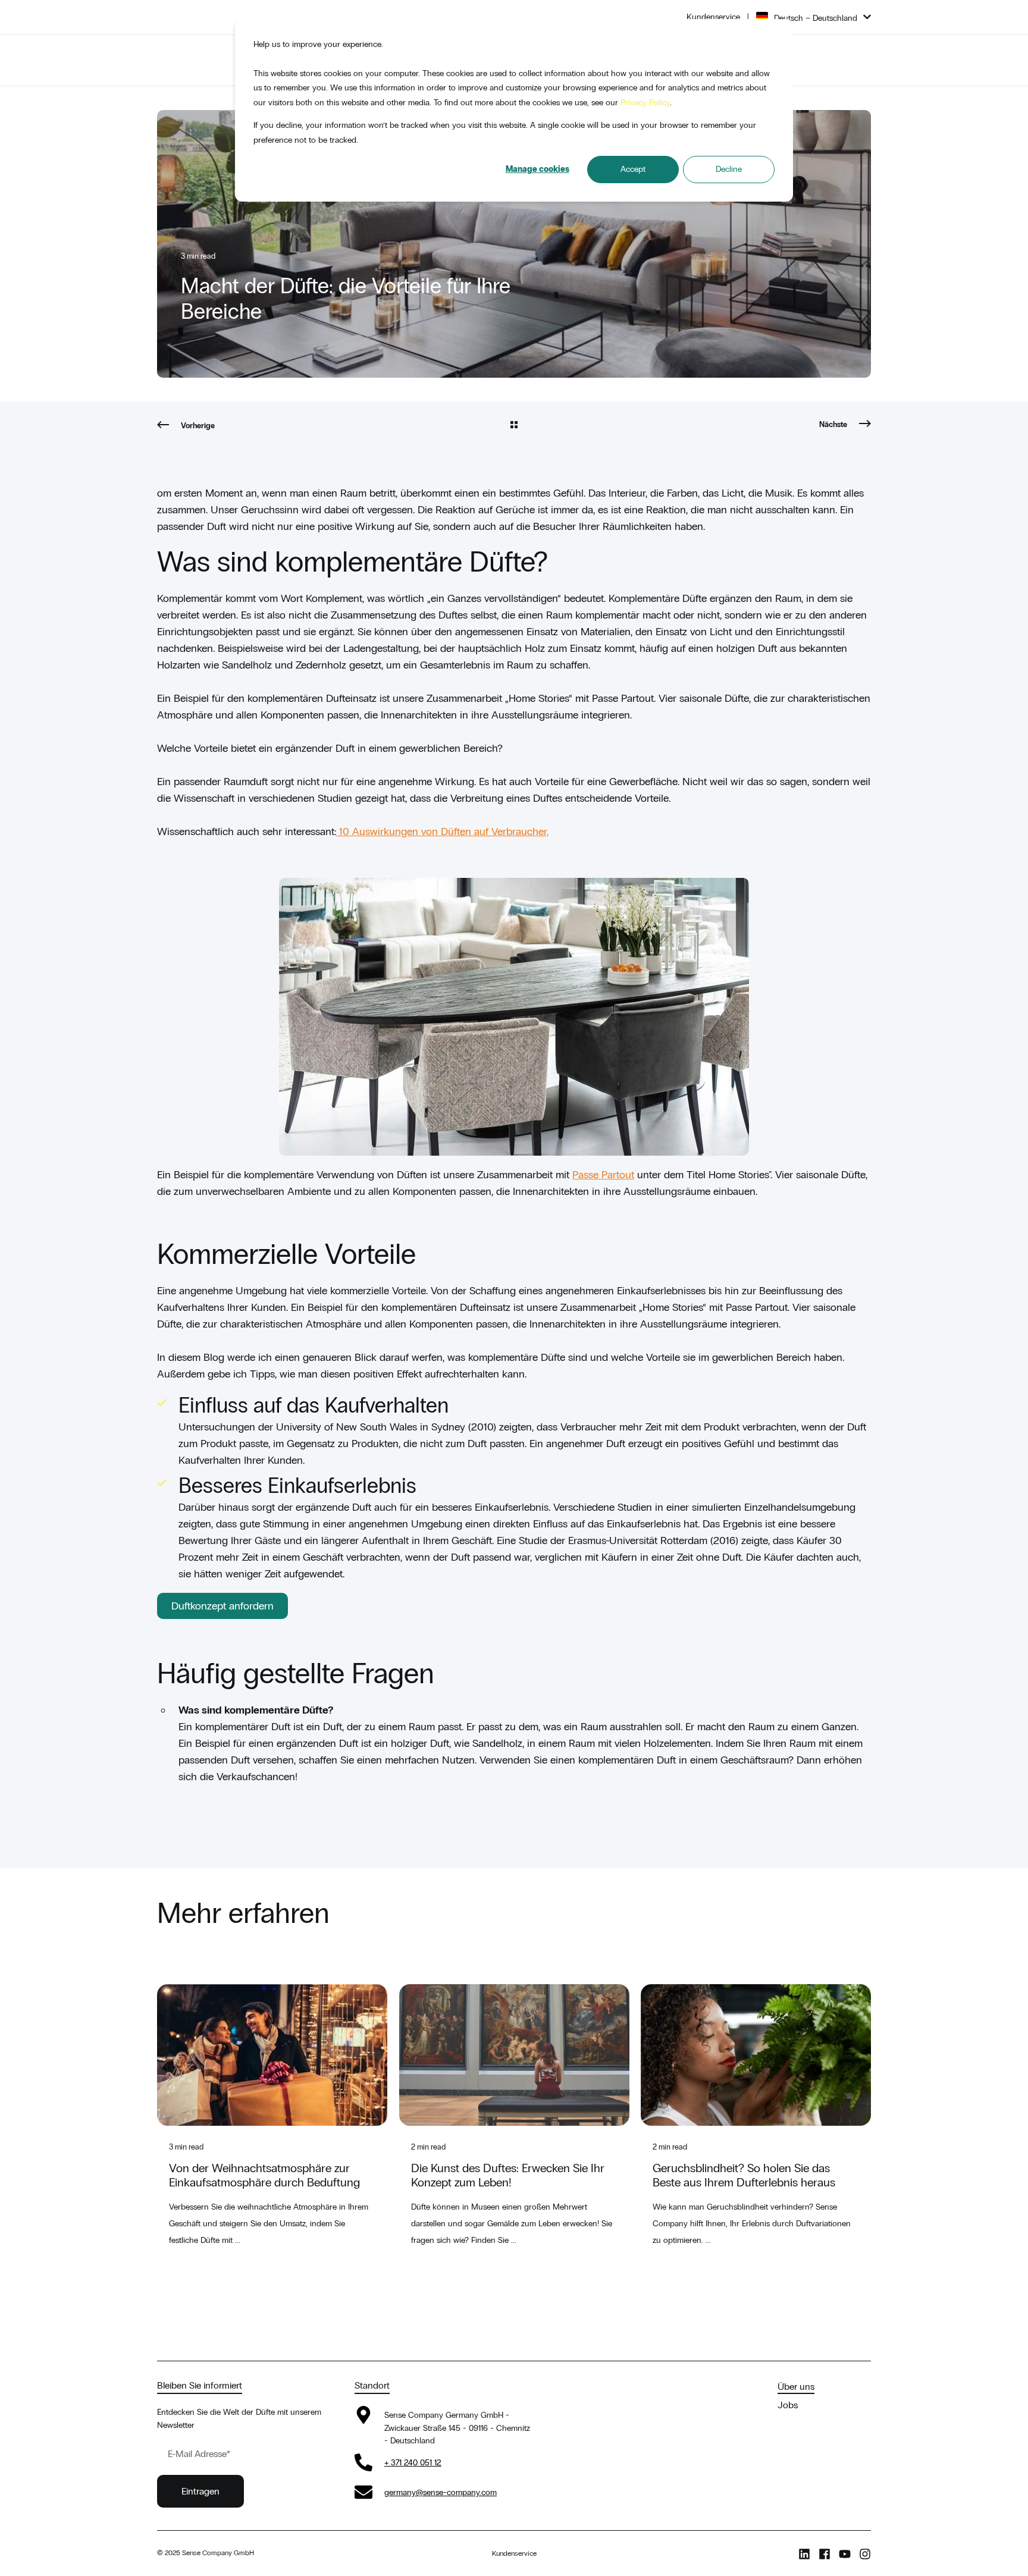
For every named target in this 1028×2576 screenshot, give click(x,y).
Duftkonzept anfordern (222, 1606)
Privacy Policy (645, 103)
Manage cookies (537, 169)
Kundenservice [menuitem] (713, 17)
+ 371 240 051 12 (413, 2463)
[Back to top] (24, 2552)
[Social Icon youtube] (845, 2554)
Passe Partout (603, 1175)
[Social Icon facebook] (825, 2554)
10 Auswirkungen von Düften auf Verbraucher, (442, 832)
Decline (729, 169)
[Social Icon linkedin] (806, 2554)
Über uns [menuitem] (796, 2387)
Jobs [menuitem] (788, 2405)
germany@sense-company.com (441, 2492)
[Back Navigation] (514, 426)
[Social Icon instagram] (863, 2554)
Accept (633, 169)
